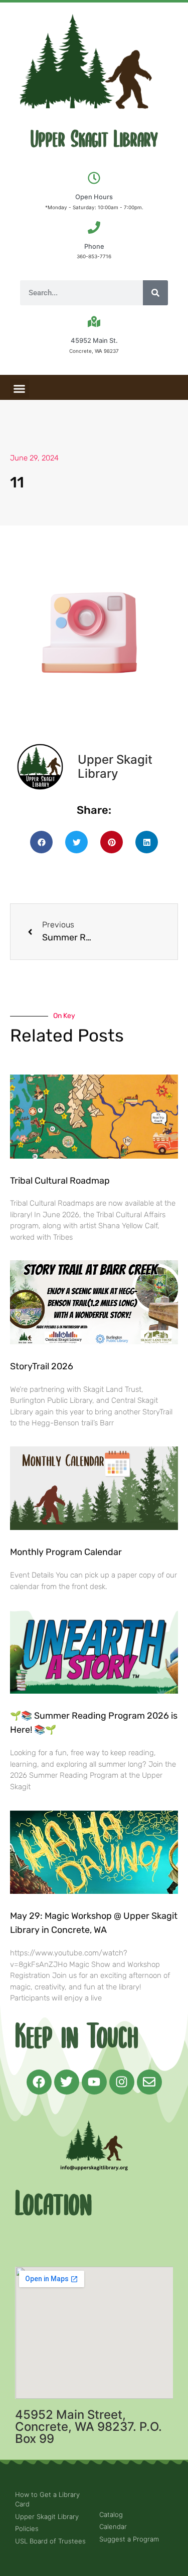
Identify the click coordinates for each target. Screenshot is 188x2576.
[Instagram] (122, 2082)
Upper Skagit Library (94, 140)
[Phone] (94, 227)
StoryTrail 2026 (42, 1366)
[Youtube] (94, 2082)
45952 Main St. (94, 340)
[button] (20, 389)
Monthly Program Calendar (66, 1552)
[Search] (155, 293)
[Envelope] (149, 2082)
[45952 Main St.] (94, 322)
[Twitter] (67, 2082)
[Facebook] (39, 2082)
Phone (94, 246)
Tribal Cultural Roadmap (61, 1181)
